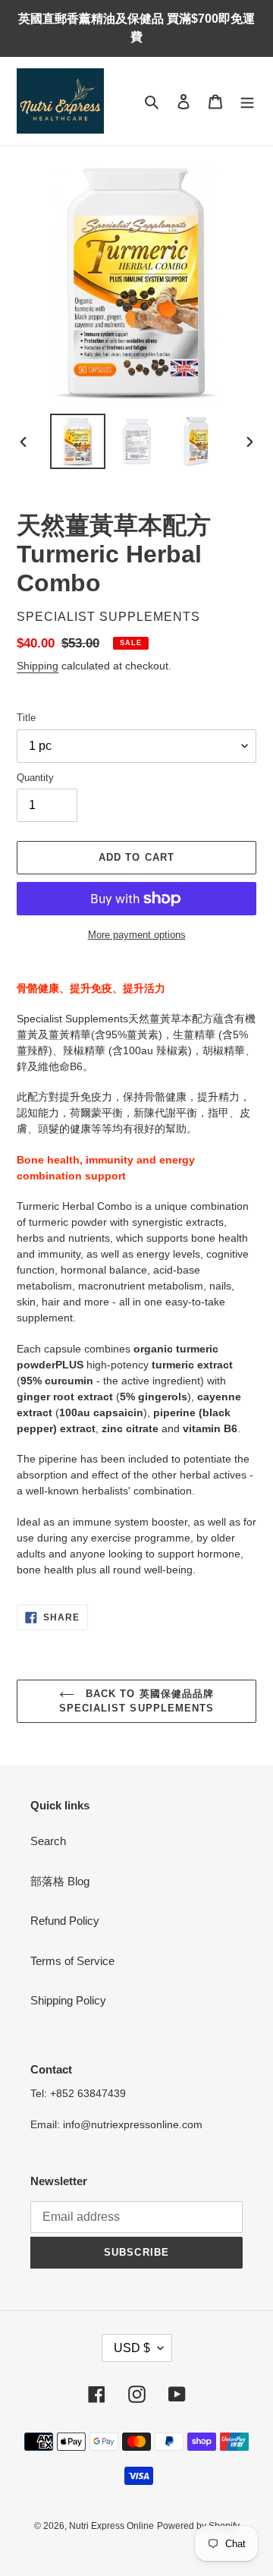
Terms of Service (72, 1961)
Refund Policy (65, 1921)
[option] (77, 441)
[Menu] (247, 101)
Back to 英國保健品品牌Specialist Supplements (136, 1701)
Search (48, 1841)
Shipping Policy (68, 2000)
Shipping (38, 666)
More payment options (137, 935)
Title (26, 718)
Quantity (35, 778)
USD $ (132, 2348)
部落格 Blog (60, 1881)
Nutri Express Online (111, 2526)
